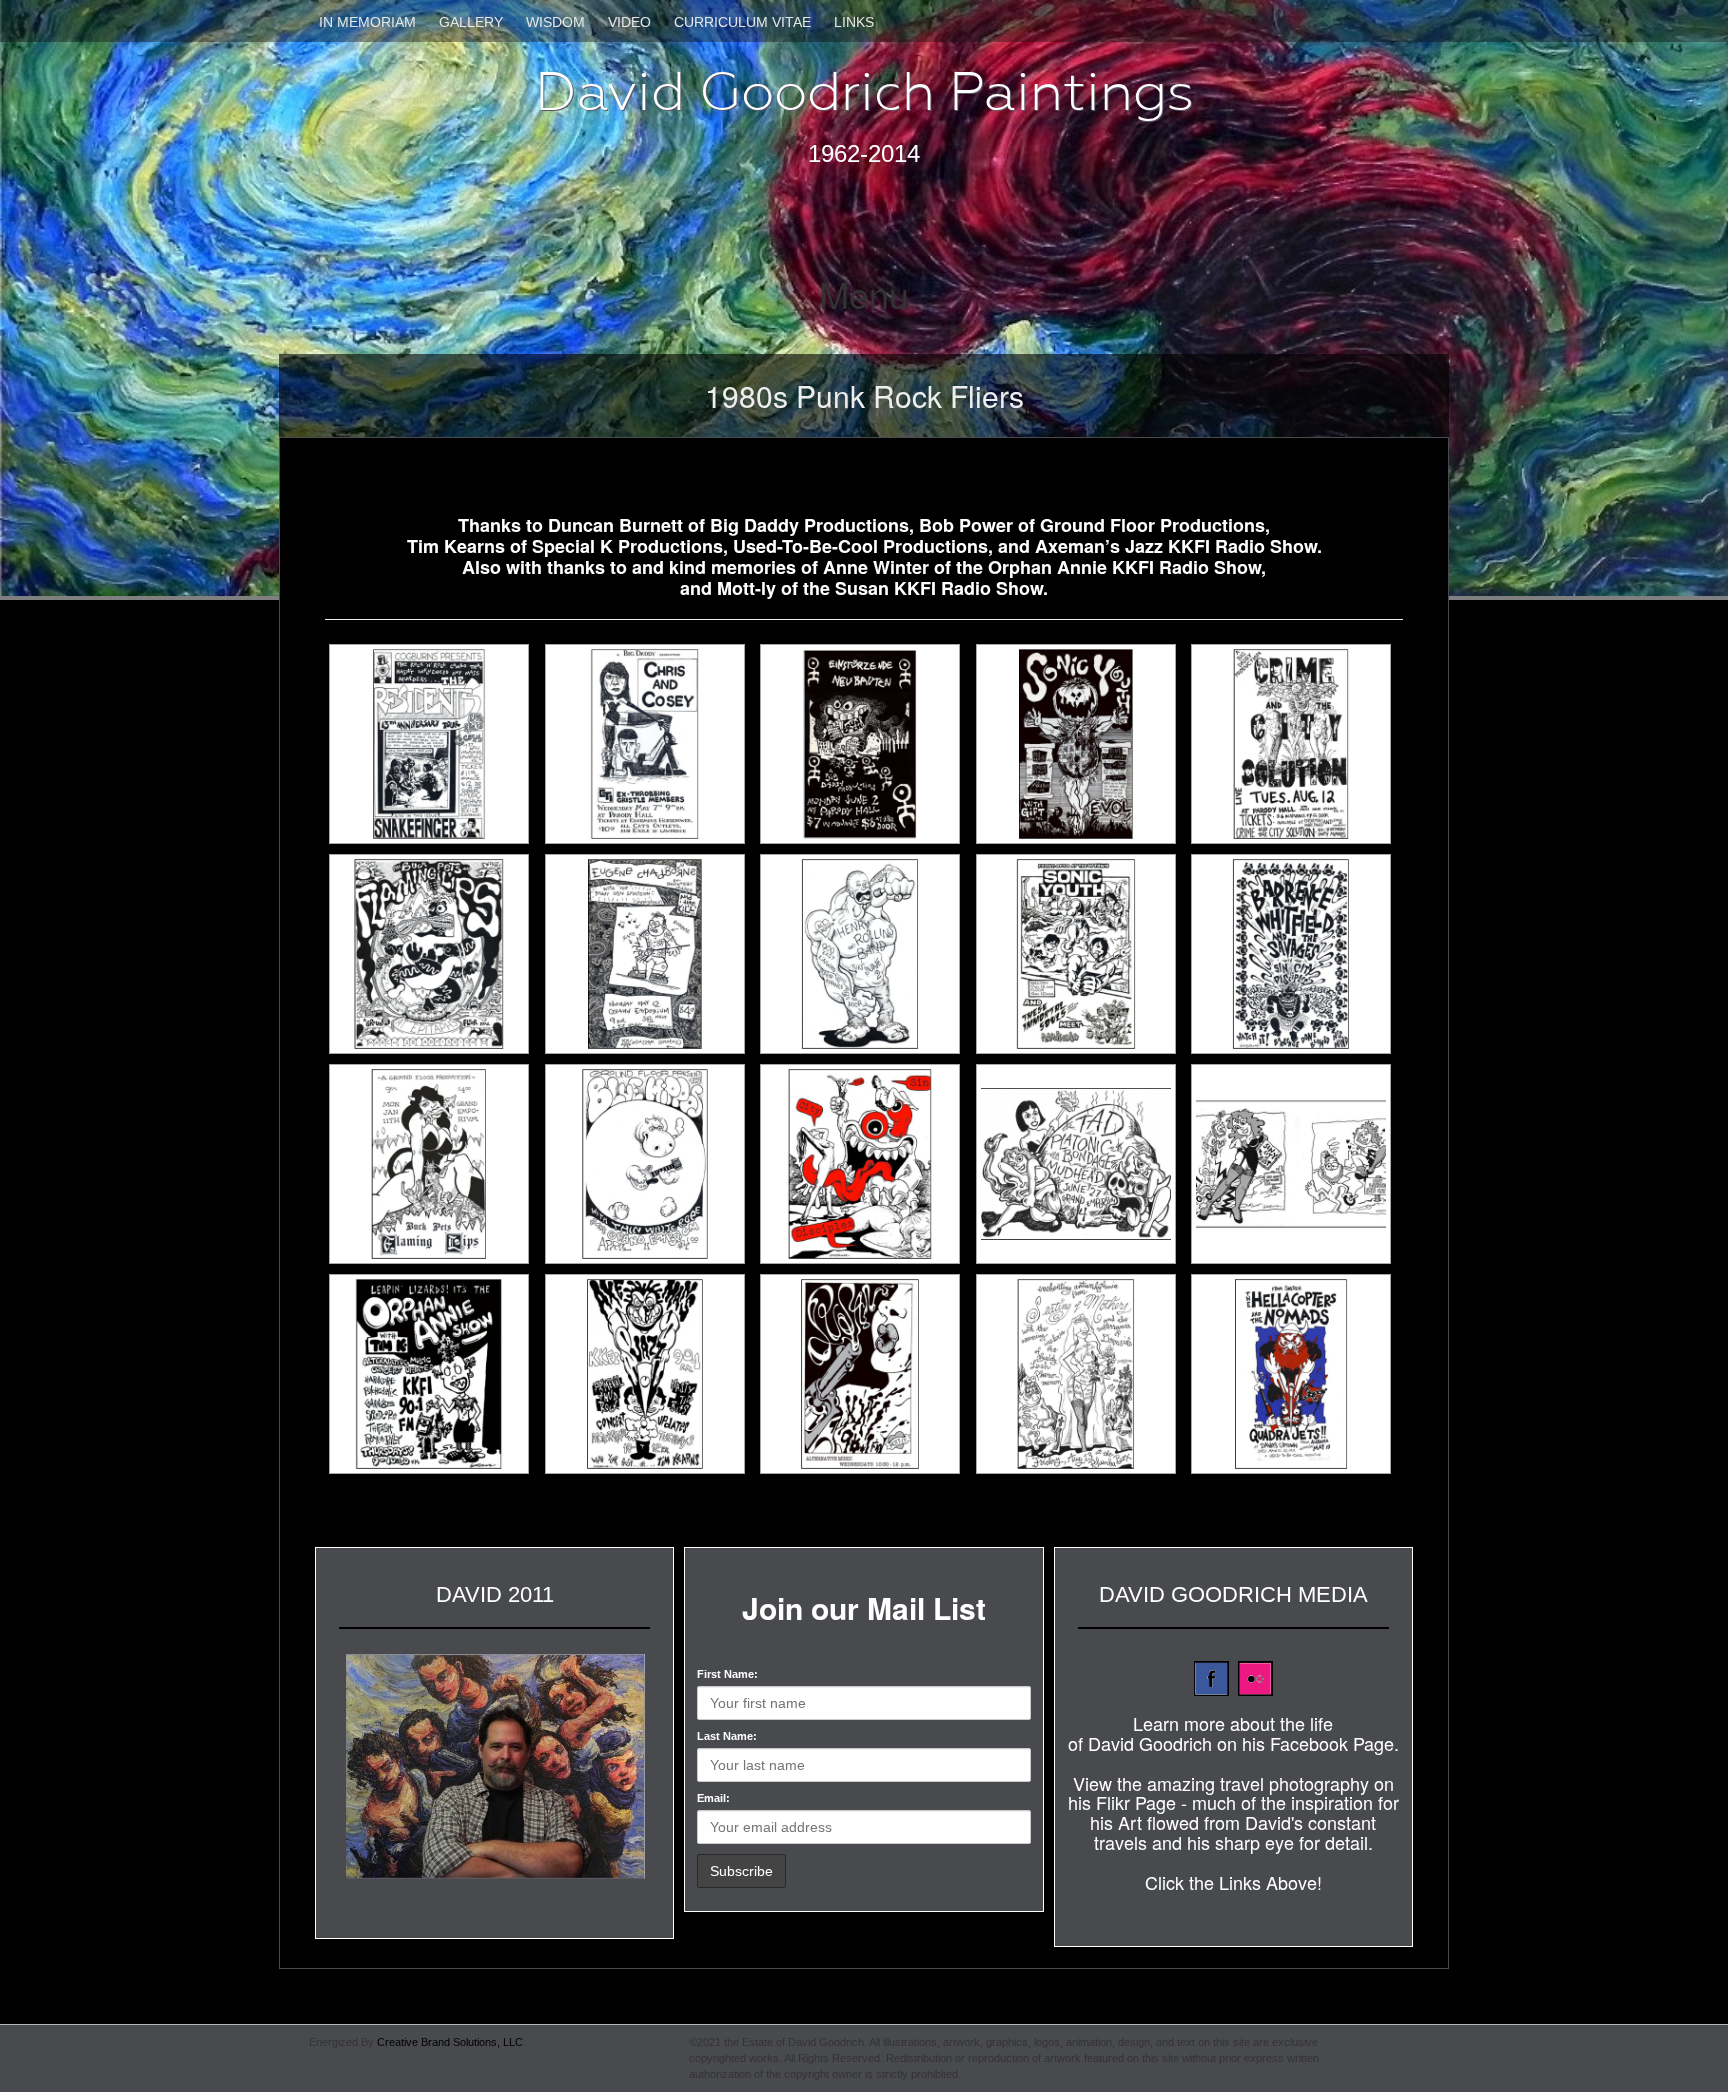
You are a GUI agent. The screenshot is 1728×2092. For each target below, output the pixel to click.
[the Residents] (435, 744)
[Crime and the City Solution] (1297, 744)
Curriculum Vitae (742, 22)
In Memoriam (367, 22)
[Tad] (1082, 1164)
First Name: (727, 1674)
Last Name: (727, 1736)
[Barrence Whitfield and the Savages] (1297, 954)
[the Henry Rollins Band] (866, 954)
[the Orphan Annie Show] (435, 1374)
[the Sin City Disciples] (866, 1164)
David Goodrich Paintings (864, 91)
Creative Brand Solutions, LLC (450, 2042)
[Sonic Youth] (1082, 744)
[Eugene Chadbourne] (651, 954)
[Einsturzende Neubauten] (866, 744)
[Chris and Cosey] (651, 744)
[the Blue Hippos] (651, 1164)
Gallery (471, 22)
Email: (713, 1798)
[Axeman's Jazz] (651, 1374)
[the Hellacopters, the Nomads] (1297, 1374)
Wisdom (555, 22)
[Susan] (866, 1374)
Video (629, 22)
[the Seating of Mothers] (1082, 1374)
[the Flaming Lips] (435, 954)
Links (854, 22)
